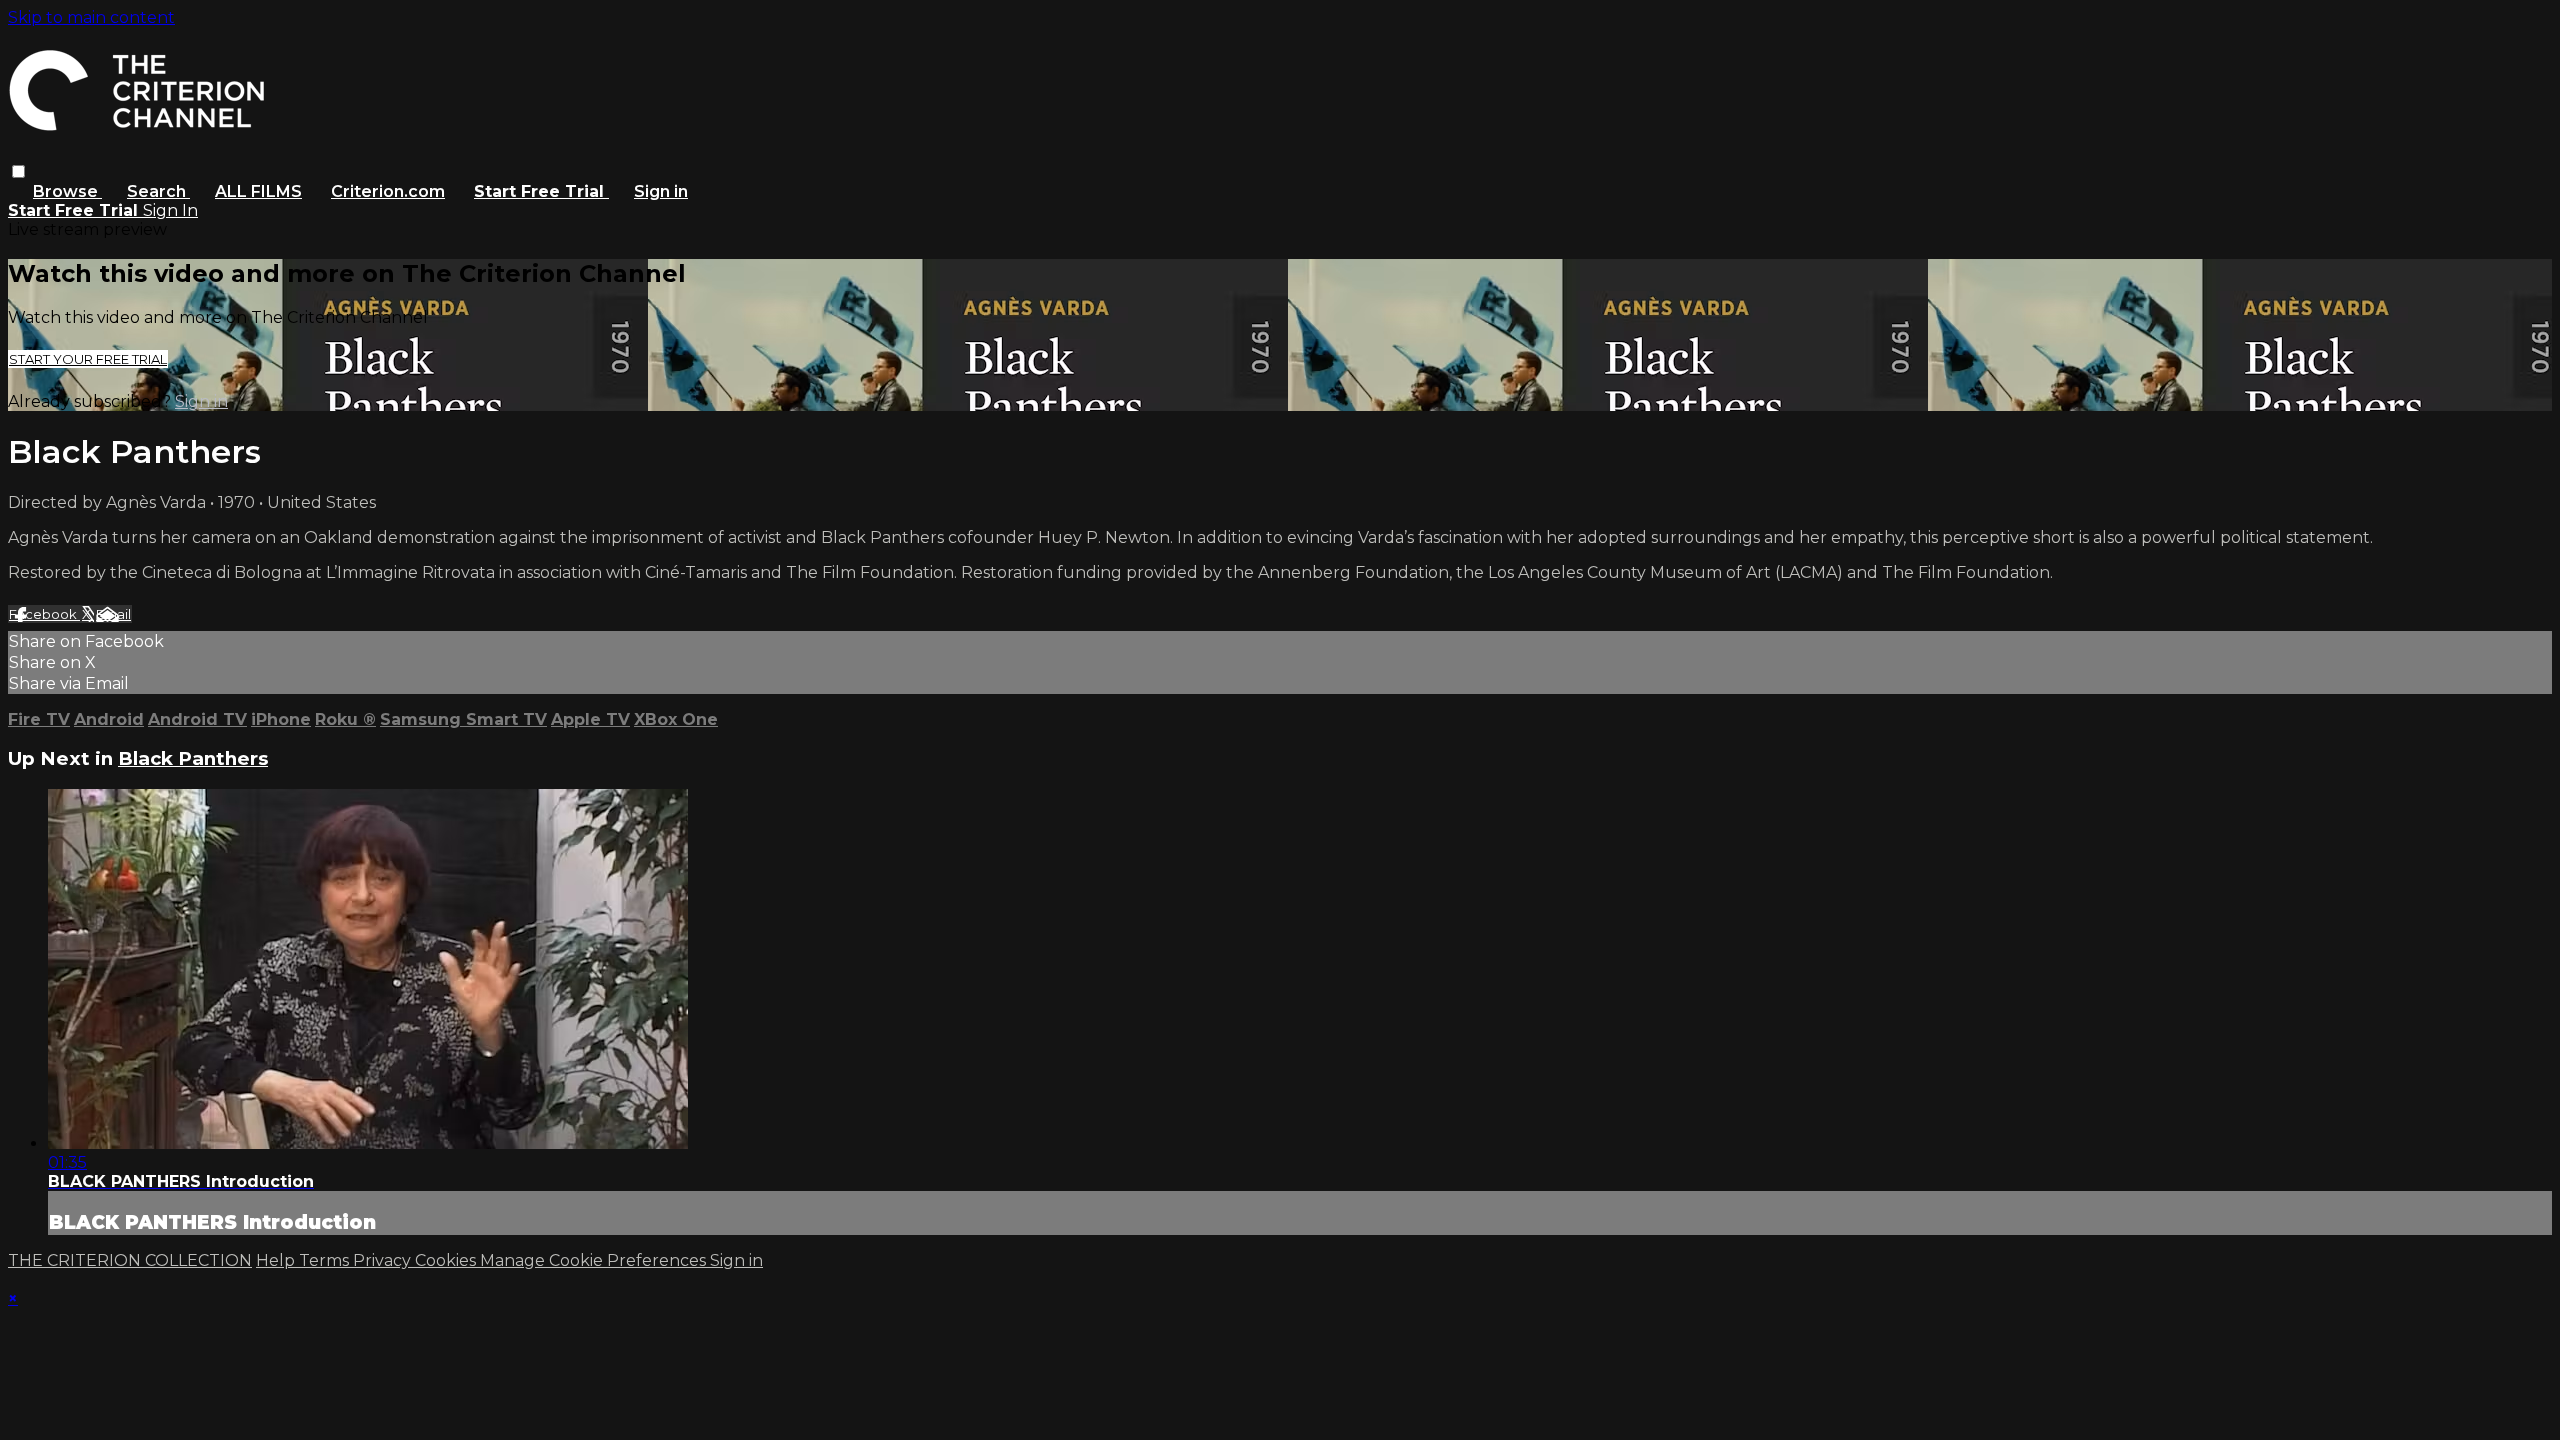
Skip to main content (91, 17)
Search (158, 191)
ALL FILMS (258, 191)
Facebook (44, 614)
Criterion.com (388, 191)
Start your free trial (88, 359)
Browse (67, 191)
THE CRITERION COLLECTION (130, 1260)
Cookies (447, 1260)
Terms (326, 1260)
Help (277, 1260)
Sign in (661, 191)
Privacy (384, 1260)
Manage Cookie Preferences (595, 1260)
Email (113, 614)
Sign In (170, 210)
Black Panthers (193, 758)
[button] (18, 171)
